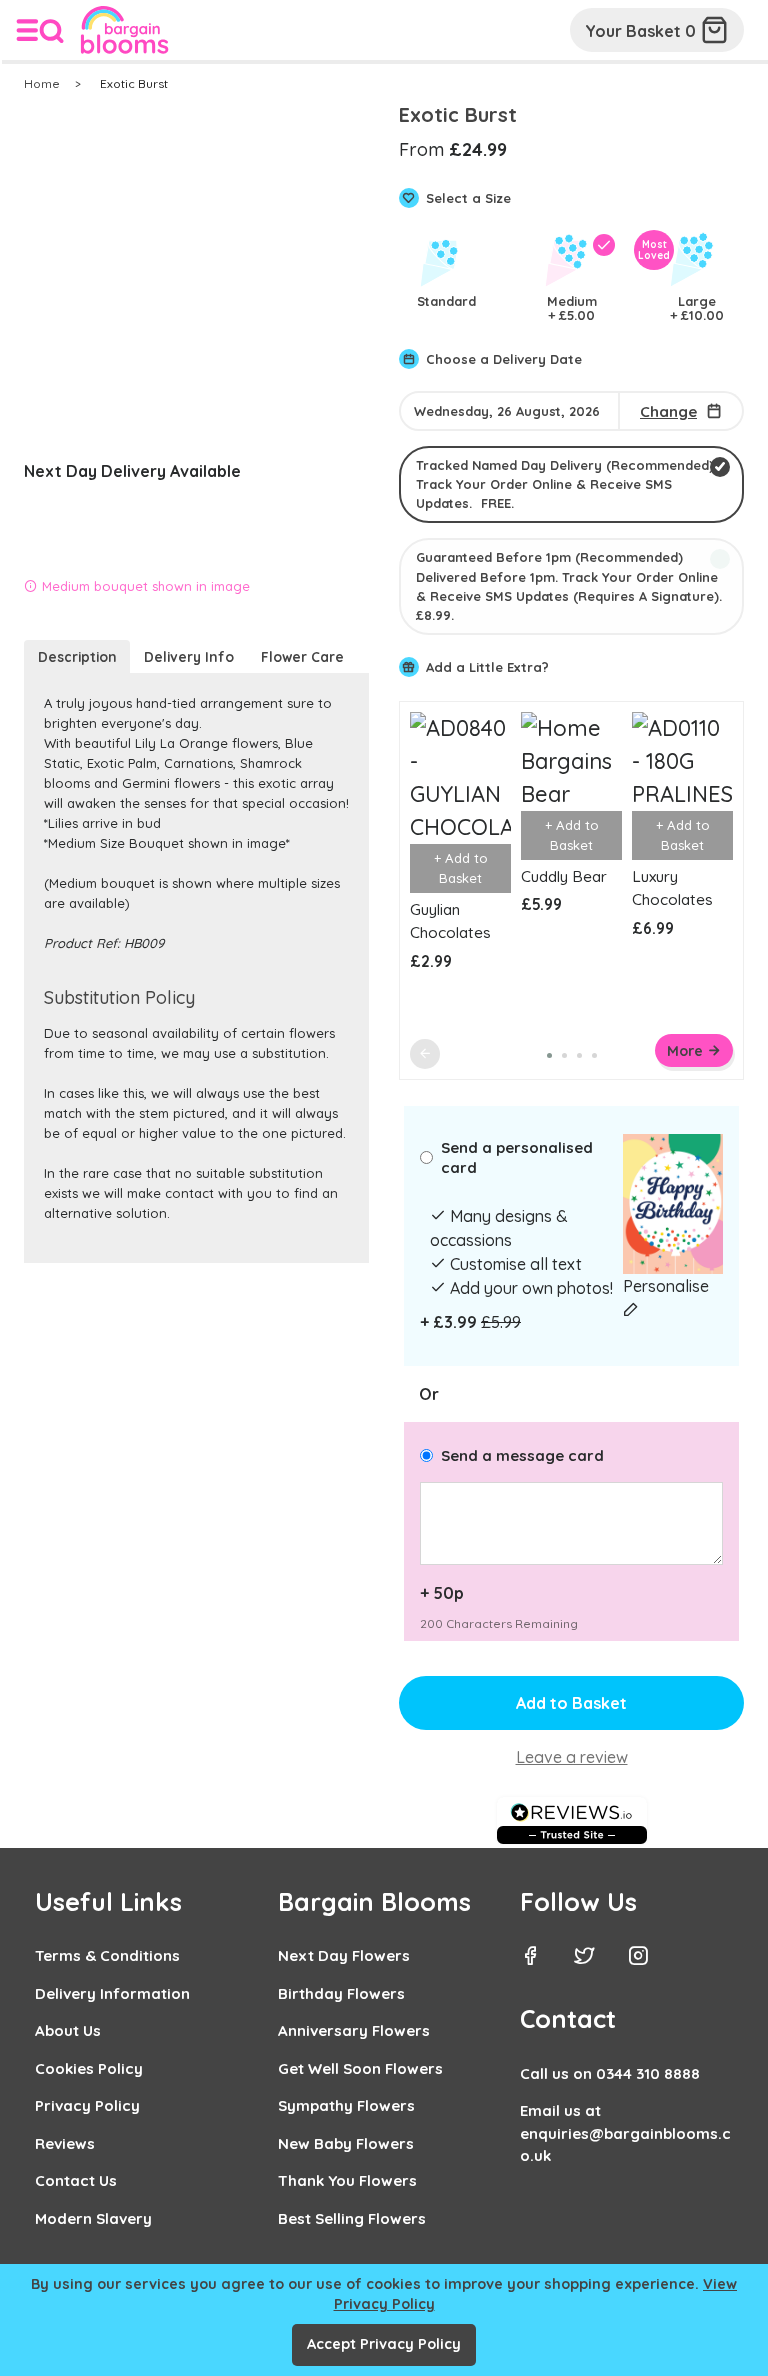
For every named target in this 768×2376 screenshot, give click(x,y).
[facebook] (545, 1958)
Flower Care (302, 656)
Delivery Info (189, 656)
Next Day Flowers (344, 1955)
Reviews (65, 2143)
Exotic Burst (134, 83)
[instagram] (653, 1958)
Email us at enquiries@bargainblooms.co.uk (625, 2133)
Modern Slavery (93, 2218)
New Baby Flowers (346, 2143)
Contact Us (76, 2180)
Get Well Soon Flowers (360, 2068)
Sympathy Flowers (346, 2105)
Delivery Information (112, 1993)
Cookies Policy (89, 2068)
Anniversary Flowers (354, 2030)
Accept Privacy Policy (384, 2344)
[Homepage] (120, 34)
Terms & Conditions (107, 1955)
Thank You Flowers (347, 2180)
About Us (68, 2030)
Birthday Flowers (341, 1993)
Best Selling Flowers (352, 2218)
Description (77, 656)
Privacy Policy (87, 2105)
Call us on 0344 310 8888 (610, 2073)
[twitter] (599, 1958)
